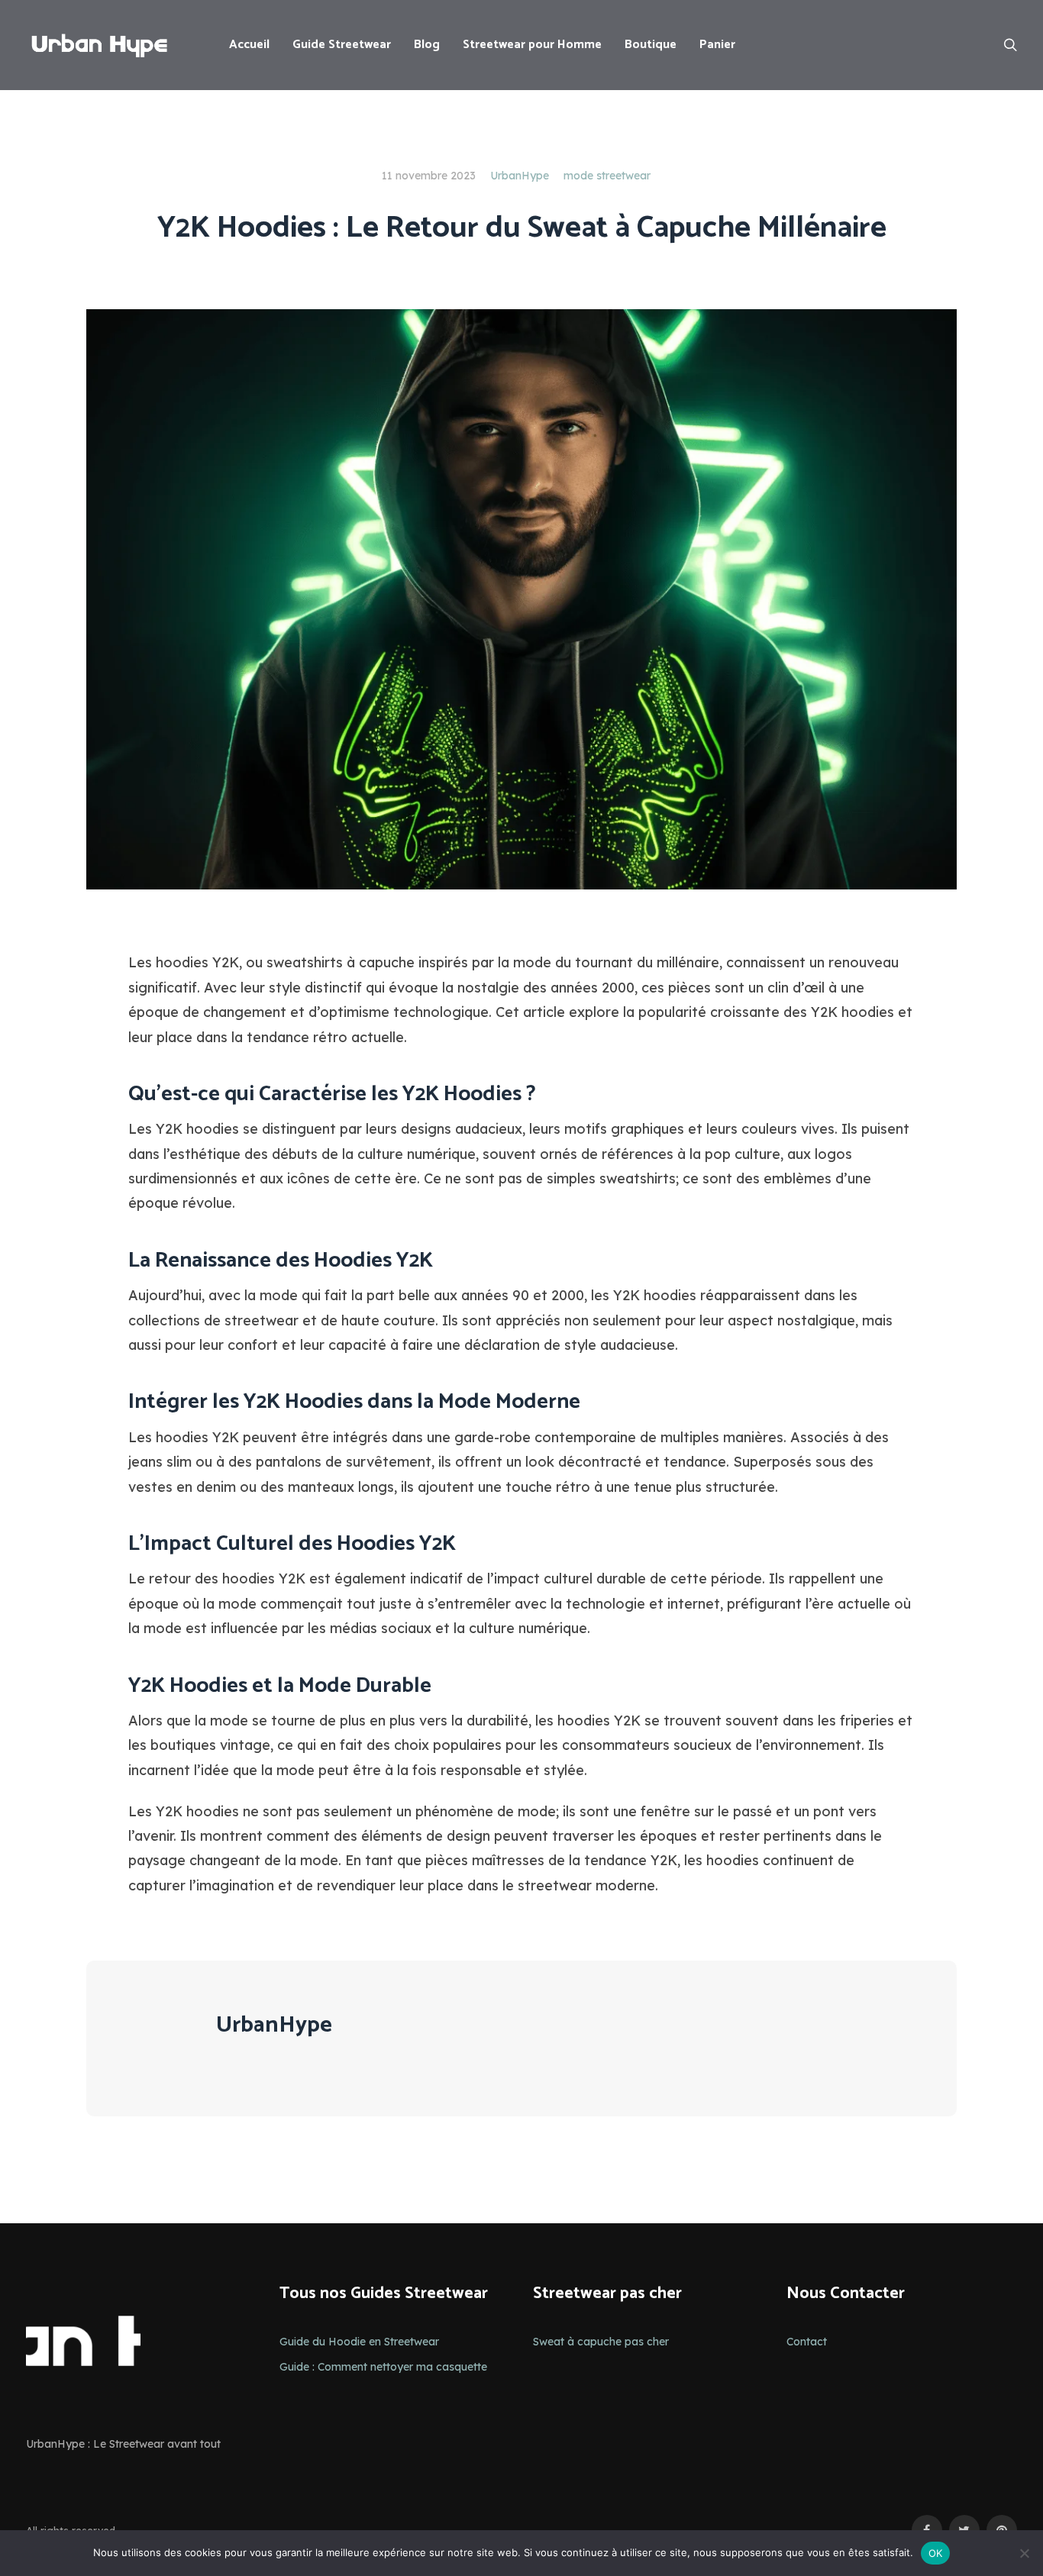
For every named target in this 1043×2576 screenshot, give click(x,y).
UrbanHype (520, 176)
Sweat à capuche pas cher (601, 2342)
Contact (807, 2342)
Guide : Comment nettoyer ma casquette (383, 2367)
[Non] (1024, 2553)
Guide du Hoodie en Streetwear (359, 2342)
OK (936, 2553)
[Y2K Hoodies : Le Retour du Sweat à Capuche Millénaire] (521, 599)
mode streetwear (607, 176)
